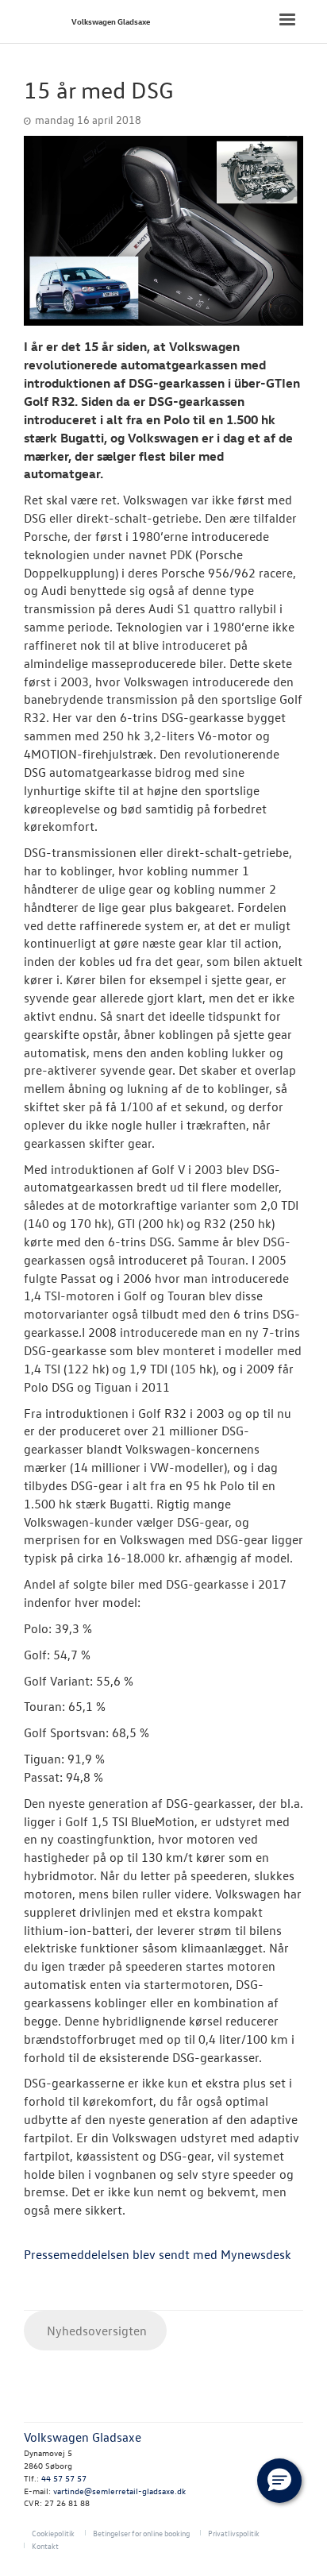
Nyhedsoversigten (95, 2331)
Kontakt (45, 2545)
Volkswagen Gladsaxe (111, 21)
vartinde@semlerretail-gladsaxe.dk (119, 2491)
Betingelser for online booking (141, 2533)
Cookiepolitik (53, 2533)
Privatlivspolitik (234, 2533)
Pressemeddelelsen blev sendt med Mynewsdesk (158, 2254)
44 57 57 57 (64, 2478)
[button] (279, 2481)
